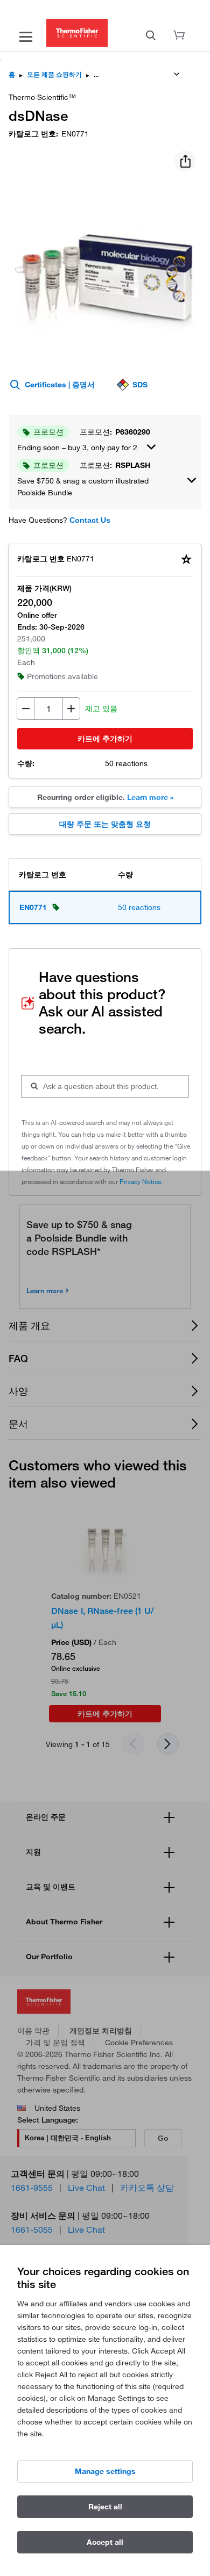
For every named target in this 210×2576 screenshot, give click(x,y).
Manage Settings (105, 2471)
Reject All (105, 2507)
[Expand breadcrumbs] (177, 74)
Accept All (105, 2542)
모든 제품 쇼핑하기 (54, 74)
